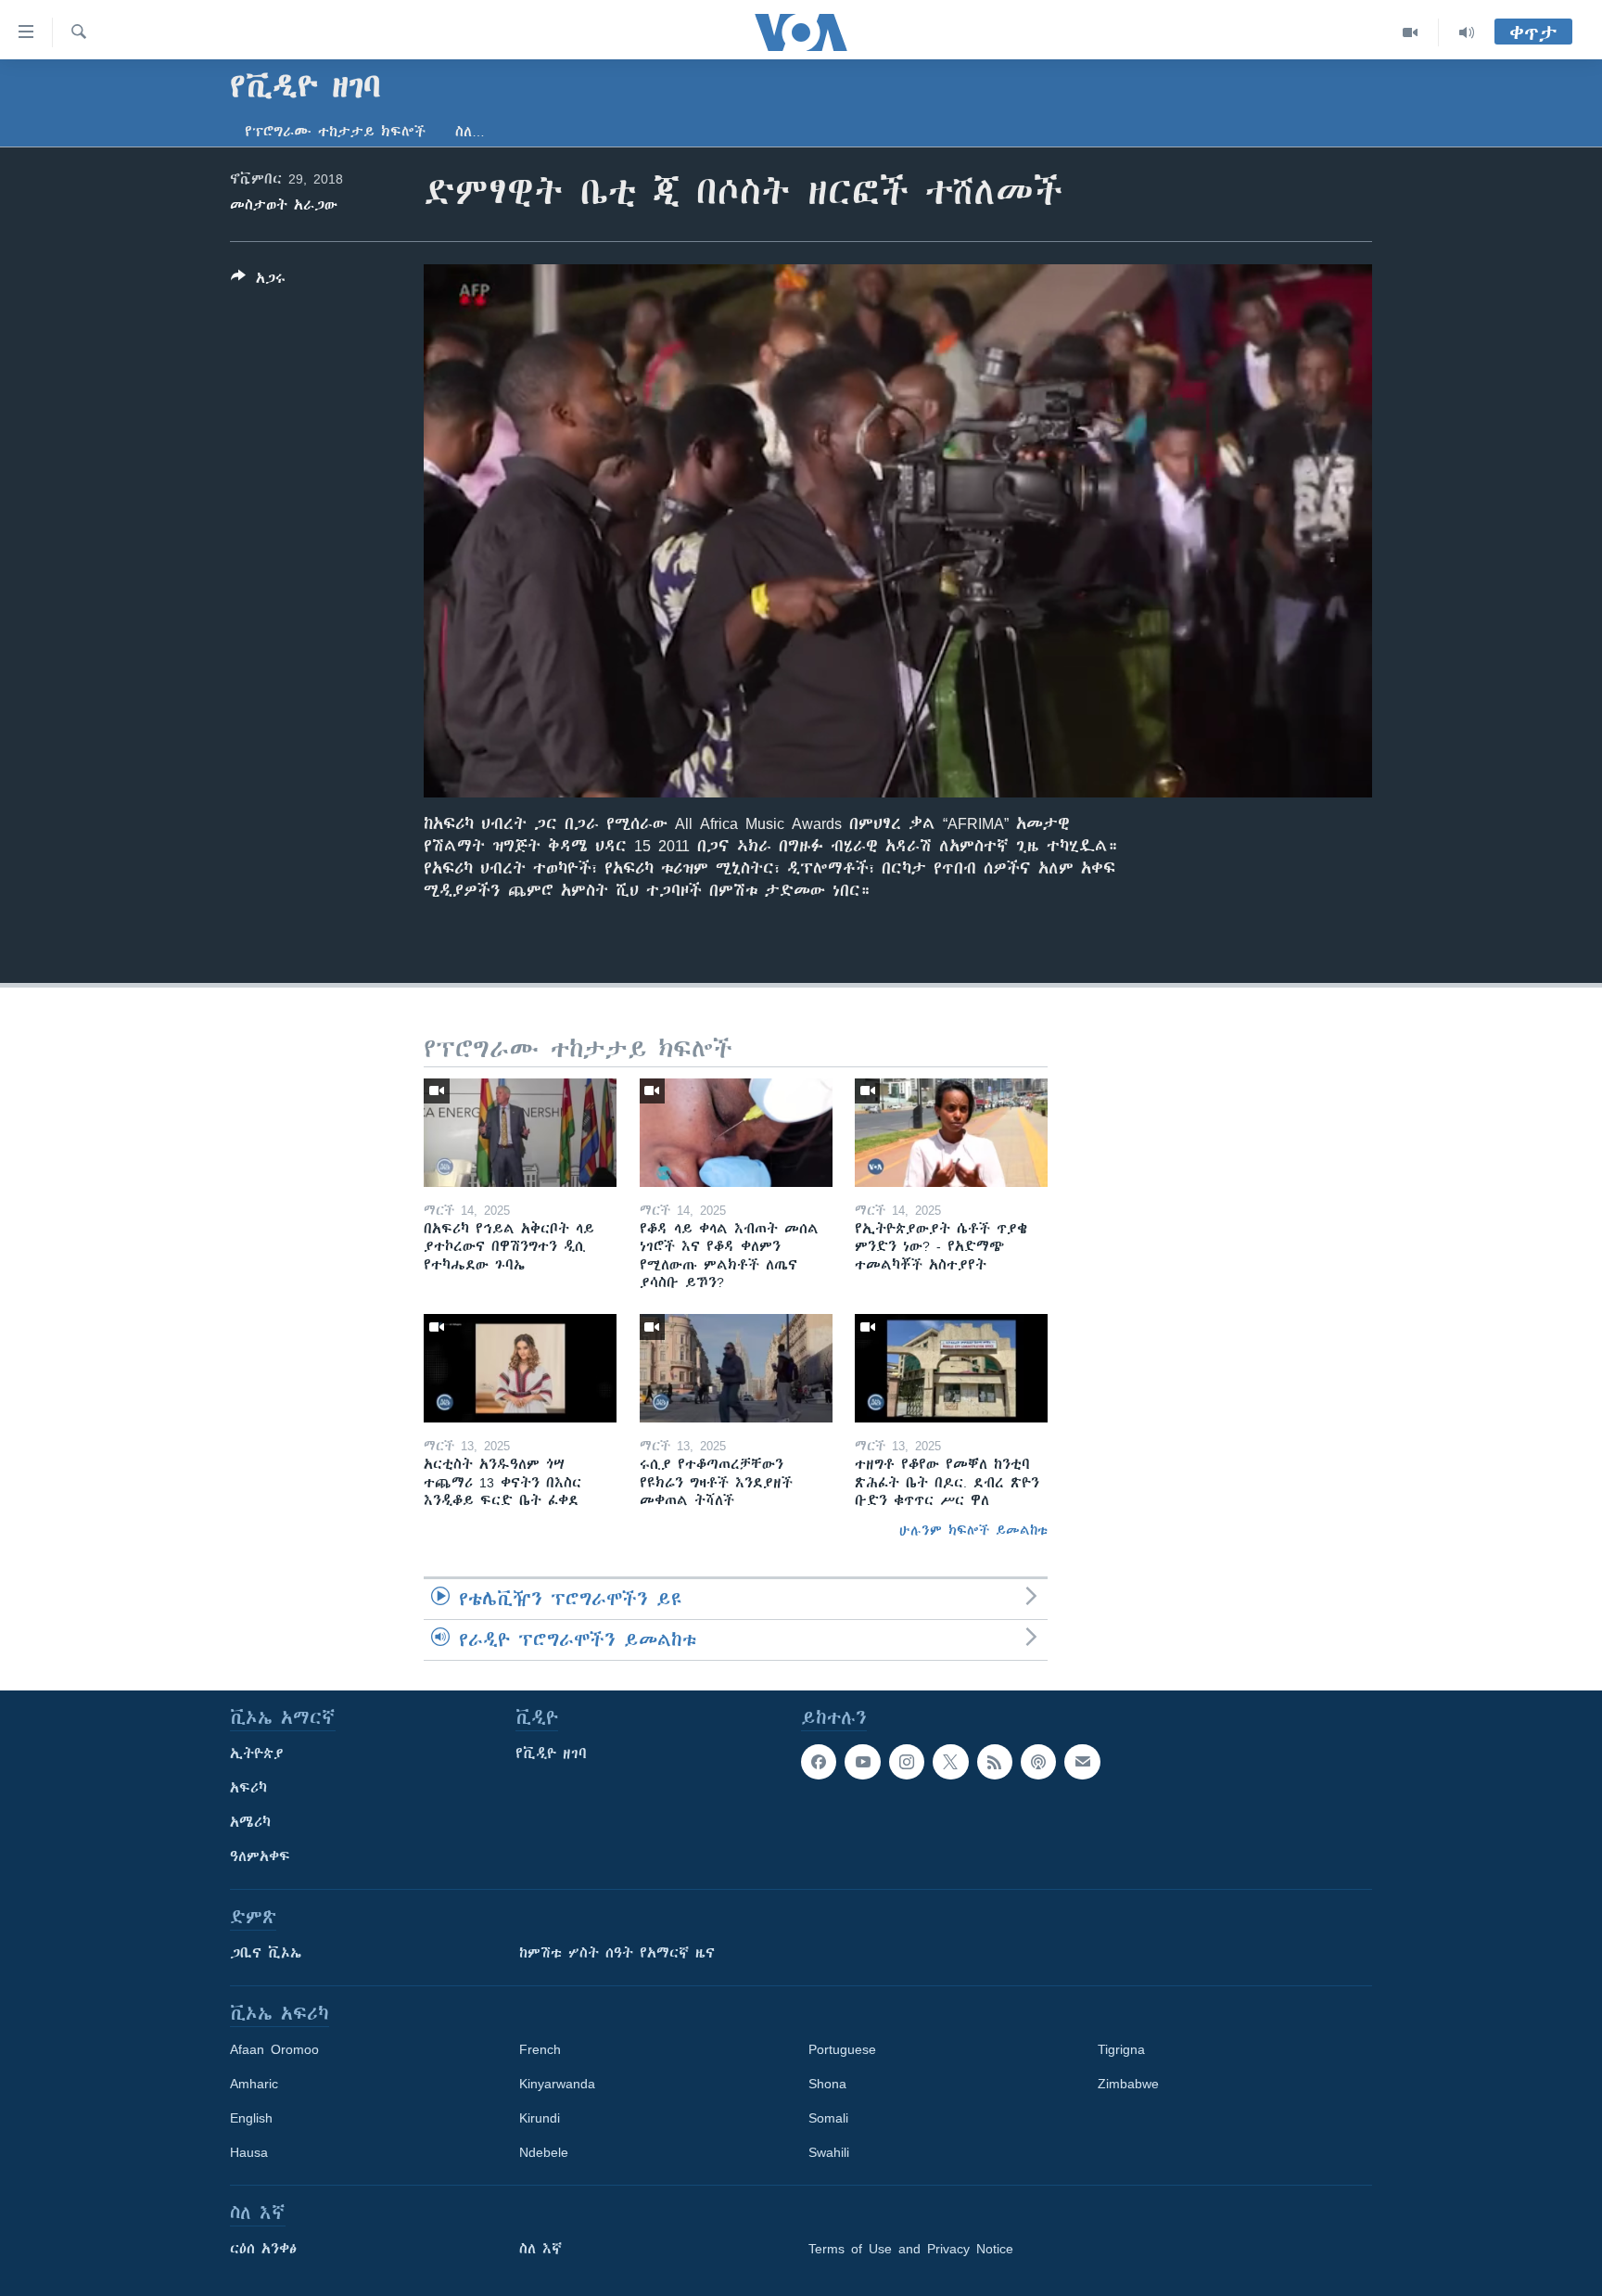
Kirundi (540, 2118)
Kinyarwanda (557, 2084)
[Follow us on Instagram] (907, 1762)
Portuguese (842, 2049)
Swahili (829, 2152)
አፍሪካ (248, 1788)
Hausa (249, 2152)
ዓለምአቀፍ (260, 1856)
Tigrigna (1121, 2049)
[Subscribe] (1082, 1762)
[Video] (1411, 32)
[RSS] (995, 1762)
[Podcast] (1038, 1762)
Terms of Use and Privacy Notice (911, 2249)
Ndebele (544, 2152)
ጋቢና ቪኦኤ (266, 1953)
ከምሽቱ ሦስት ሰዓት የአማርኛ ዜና (617, 1953)
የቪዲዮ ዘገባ (551, 1754)
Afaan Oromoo (274, 2049)
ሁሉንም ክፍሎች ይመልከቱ (973, 1530)
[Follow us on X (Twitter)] (950, 1762)
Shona (827, 2084)
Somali (828, 2118)
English (251, 2118)
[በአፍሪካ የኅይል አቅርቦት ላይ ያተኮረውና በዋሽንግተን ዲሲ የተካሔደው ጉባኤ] (520, 1133)
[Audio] (1467, 32)
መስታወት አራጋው (284, 205)
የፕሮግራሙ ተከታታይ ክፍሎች (335, 132)
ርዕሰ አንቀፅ (263, 2249)
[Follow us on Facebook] (819, 1762)
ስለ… (470, 132)
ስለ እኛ (540, 2249)
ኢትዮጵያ (257, 1754)
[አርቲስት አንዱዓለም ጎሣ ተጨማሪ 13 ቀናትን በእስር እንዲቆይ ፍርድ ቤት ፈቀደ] (520, 1368)
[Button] (258, 281)
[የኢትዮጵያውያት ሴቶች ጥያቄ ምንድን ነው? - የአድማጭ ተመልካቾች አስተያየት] (951, 1133)
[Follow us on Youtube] (862, 1762)
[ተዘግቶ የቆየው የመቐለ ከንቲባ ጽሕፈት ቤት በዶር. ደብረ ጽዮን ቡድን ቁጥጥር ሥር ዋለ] (951, 1368)
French (540, 2049)
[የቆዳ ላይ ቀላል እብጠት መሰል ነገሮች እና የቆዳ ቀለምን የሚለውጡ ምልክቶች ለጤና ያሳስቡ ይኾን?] (736, 1133)
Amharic (254, 2084)
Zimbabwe (1128, 2084)
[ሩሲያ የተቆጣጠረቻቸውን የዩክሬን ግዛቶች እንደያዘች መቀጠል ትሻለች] (736, 1368)
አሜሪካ (250, 1822)
